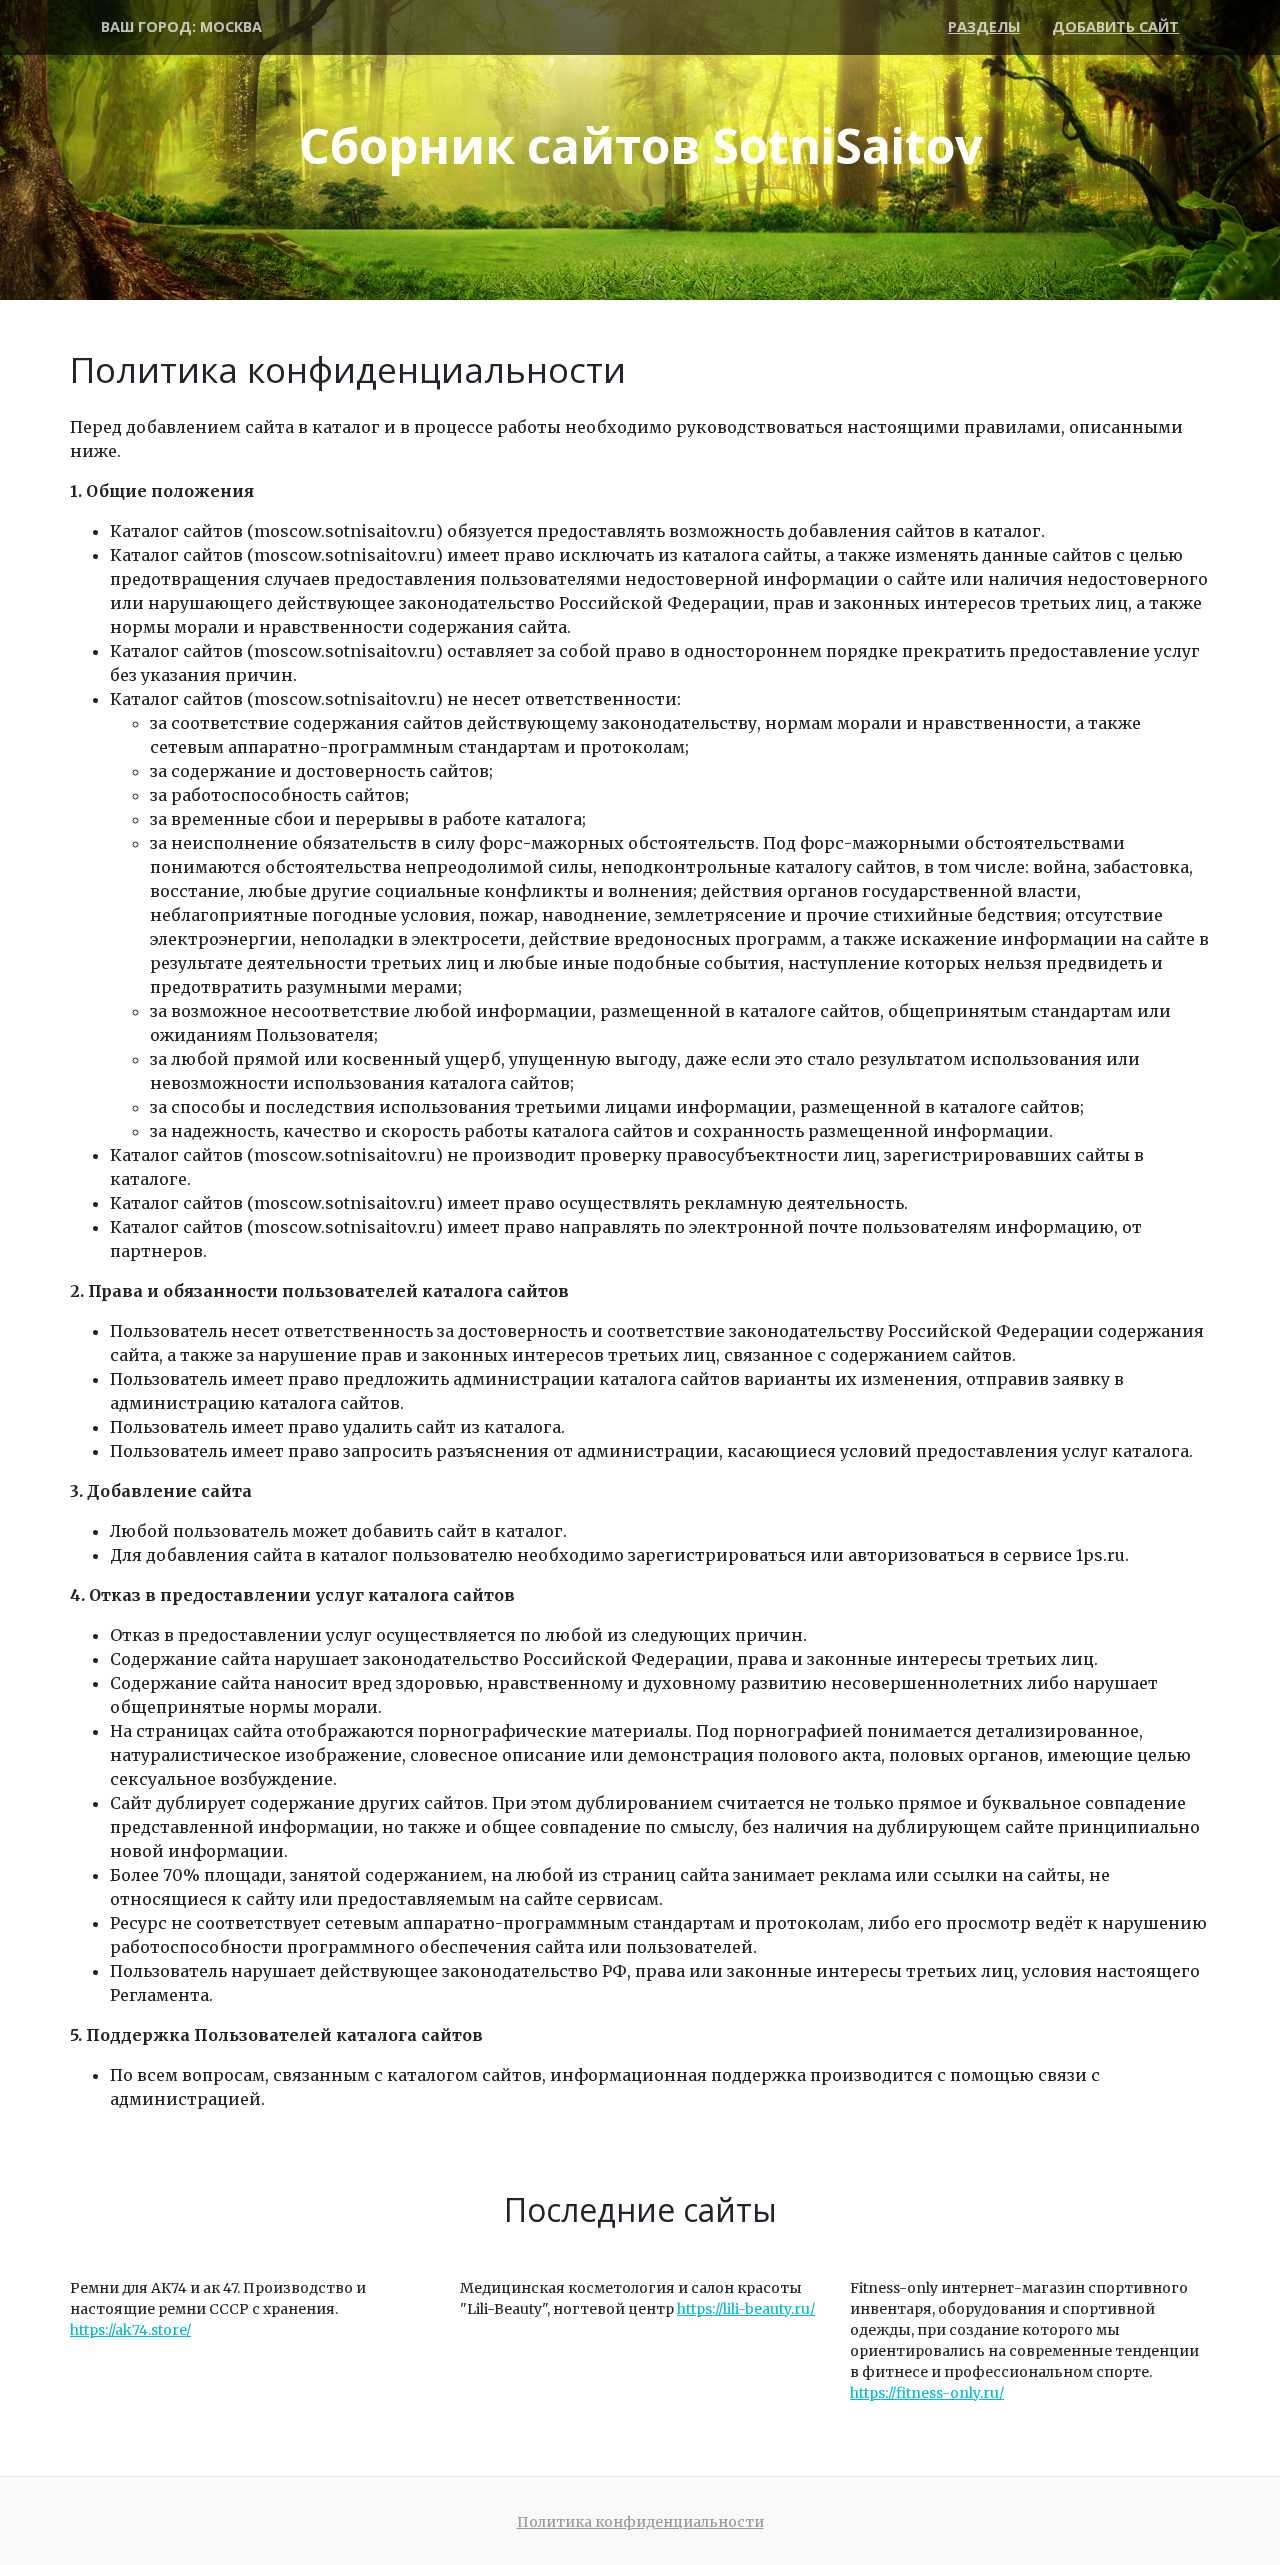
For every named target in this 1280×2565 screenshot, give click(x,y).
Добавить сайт (1115, 26)
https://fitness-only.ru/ (927, 2393)
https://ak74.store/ (130, 2330)
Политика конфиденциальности (640, 2522)
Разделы (984, 26)
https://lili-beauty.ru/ (746, 2309)
